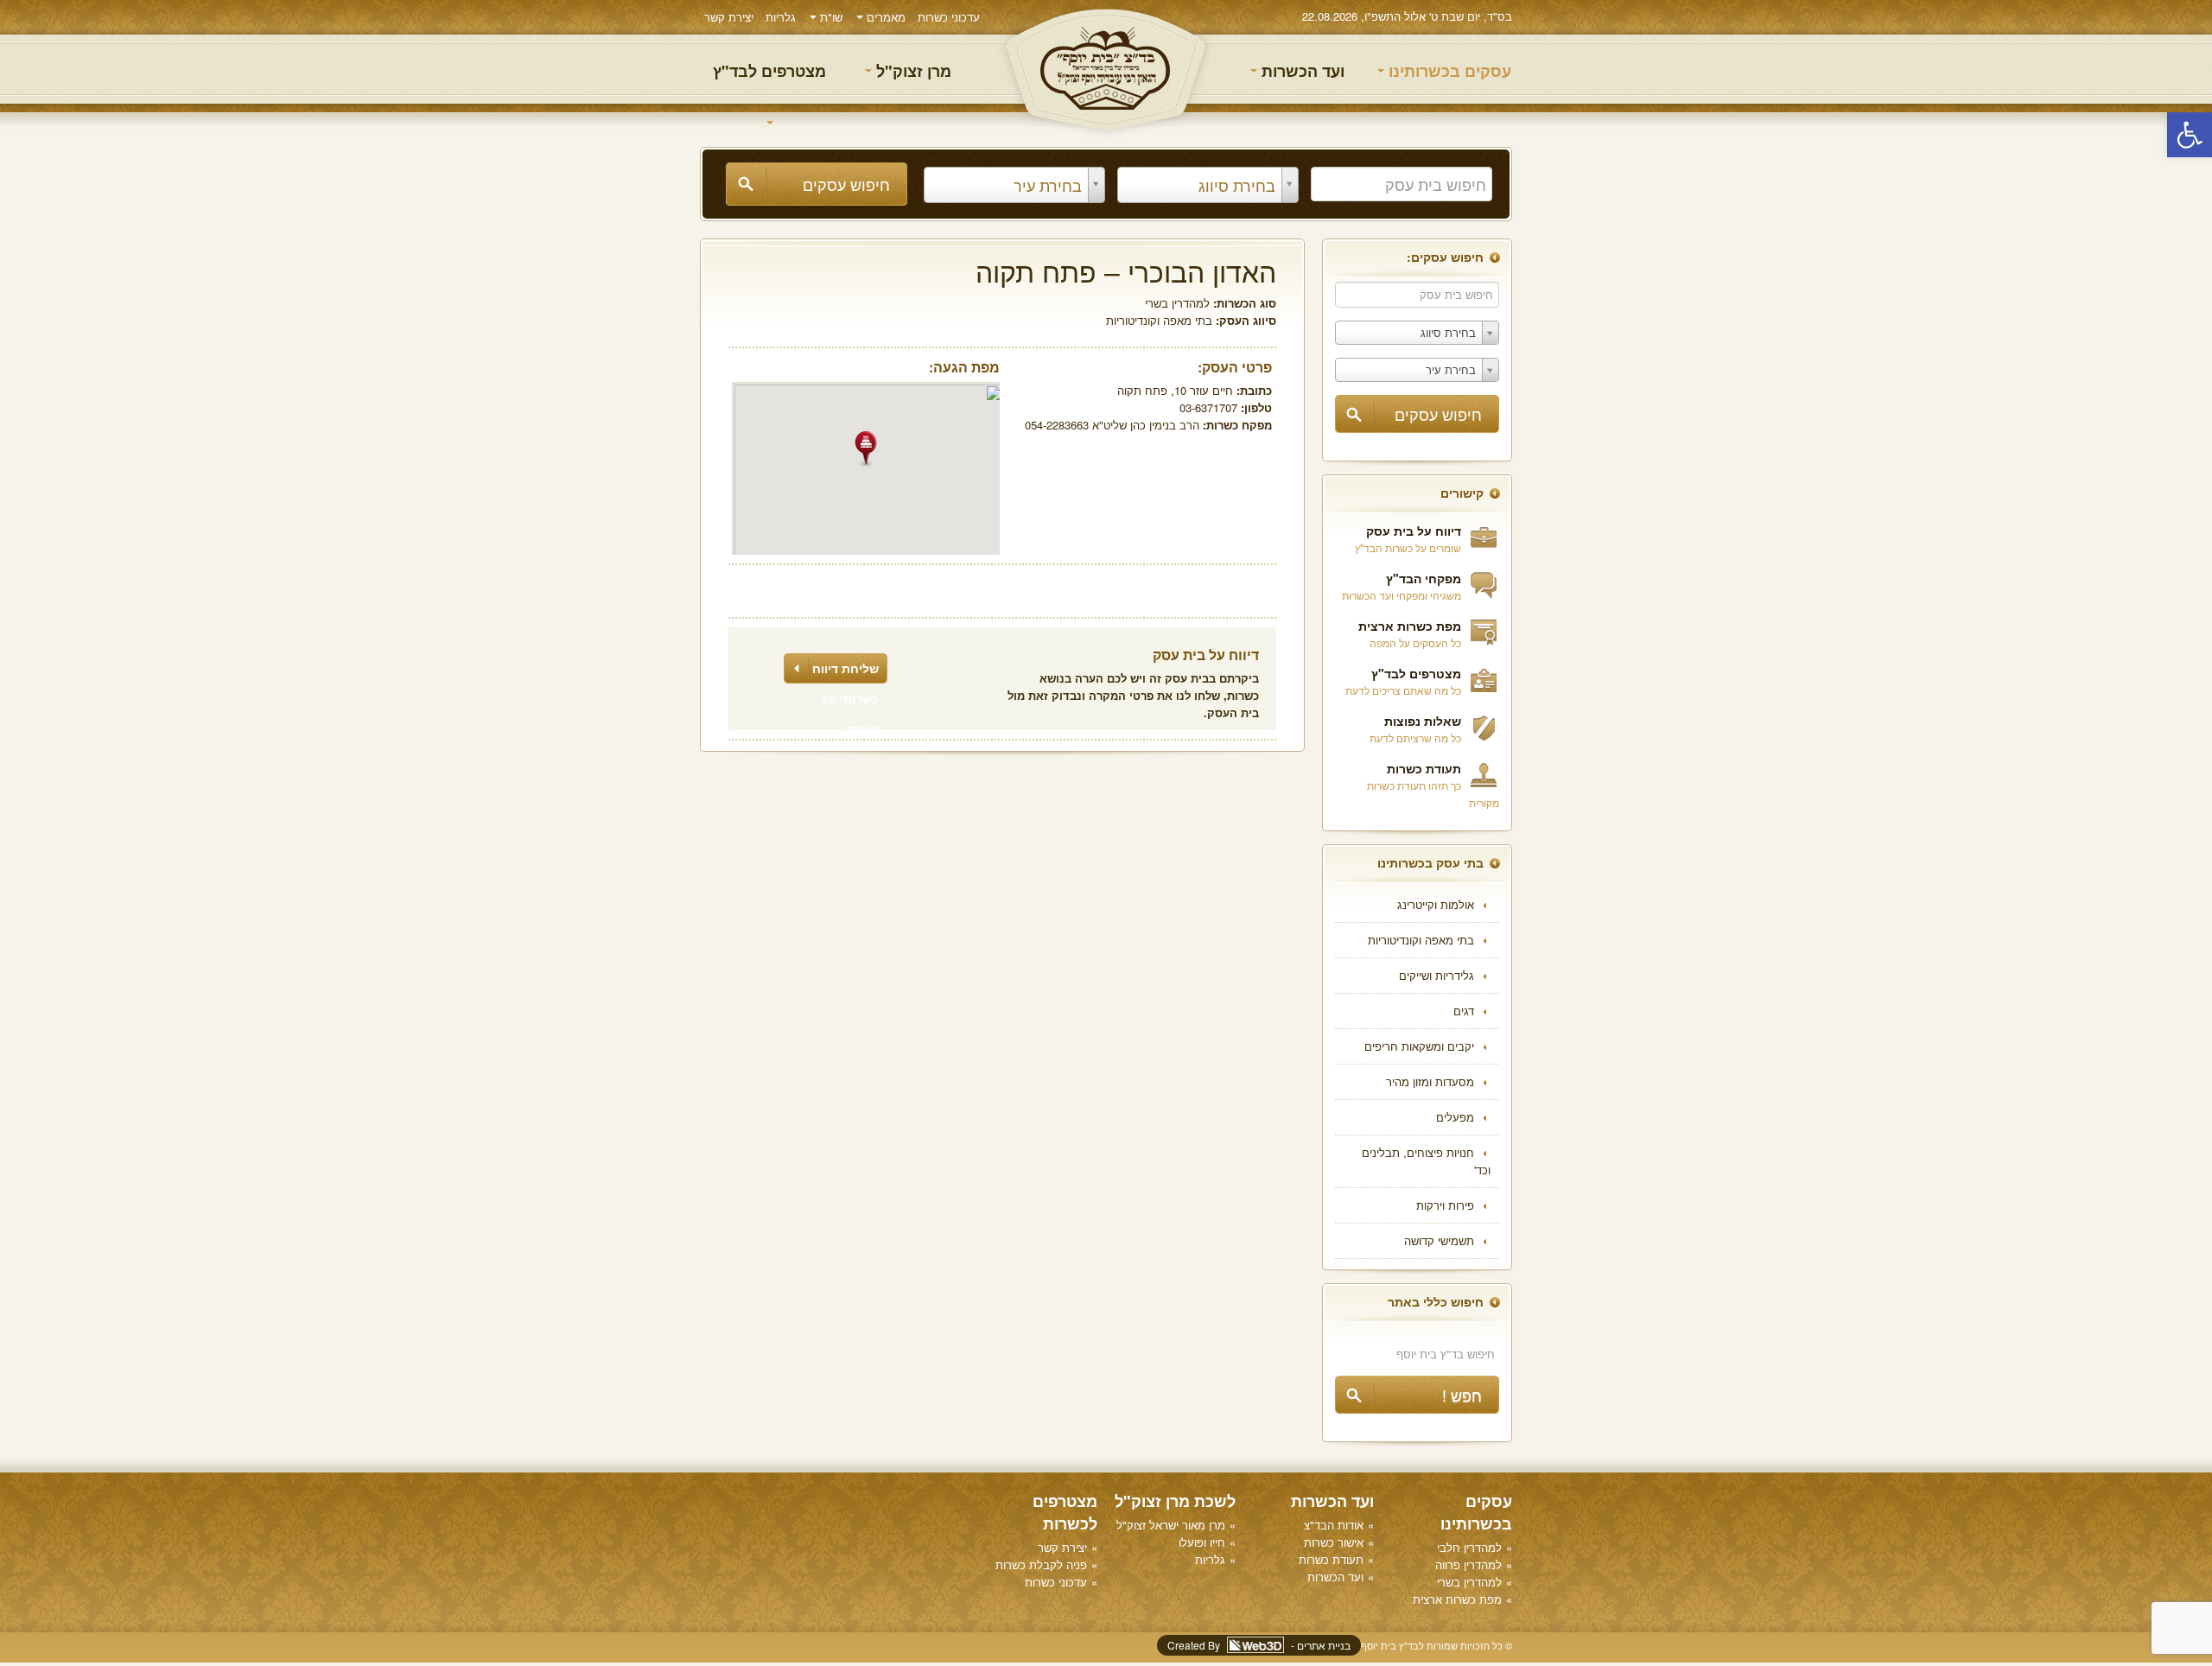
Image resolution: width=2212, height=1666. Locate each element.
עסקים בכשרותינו (1448, 71)
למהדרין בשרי (1177, 303)
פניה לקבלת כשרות (1041, 1564)
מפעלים (1455, 1117)
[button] (2190, 135)
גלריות (781, 17)
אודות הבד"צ (1334, 1525)
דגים (1464, 1011)
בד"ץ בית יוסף (1106, 70)
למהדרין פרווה (1468, 1564)
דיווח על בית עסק (1414, 531)
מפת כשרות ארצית (1410, 626)
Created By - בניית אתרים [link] (1259, 1645)
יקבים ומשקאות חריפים (1419, 1046)
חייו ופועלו (1202, 1542)
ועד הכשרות (1301, 71)
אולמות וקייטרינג (1436, 904)
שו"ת (829, 17)
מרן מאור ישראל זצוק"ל (1171, 1525)
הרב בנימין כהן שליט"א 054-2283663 (1112, 425)
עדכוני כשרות (949, 17)
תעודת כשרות (1424, 768)
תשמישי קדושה (1439, 1240)
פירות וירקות (1445, 1205)
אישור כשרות (1334, 1542)
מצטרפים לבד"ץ (769, 71)
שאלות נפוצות (1423, 721)
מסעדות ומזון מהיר (1430, 1081)
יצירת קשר (729, 17)
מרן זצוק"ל (912, 71)
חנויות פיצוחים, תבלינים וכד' (1426, 1161)
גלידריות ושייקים (1437, 975)
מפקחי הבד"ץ (1424, 578)
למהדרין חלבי (1469, 1547)
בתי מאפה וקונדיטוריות (1421, 940)
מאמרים (884, 17)
